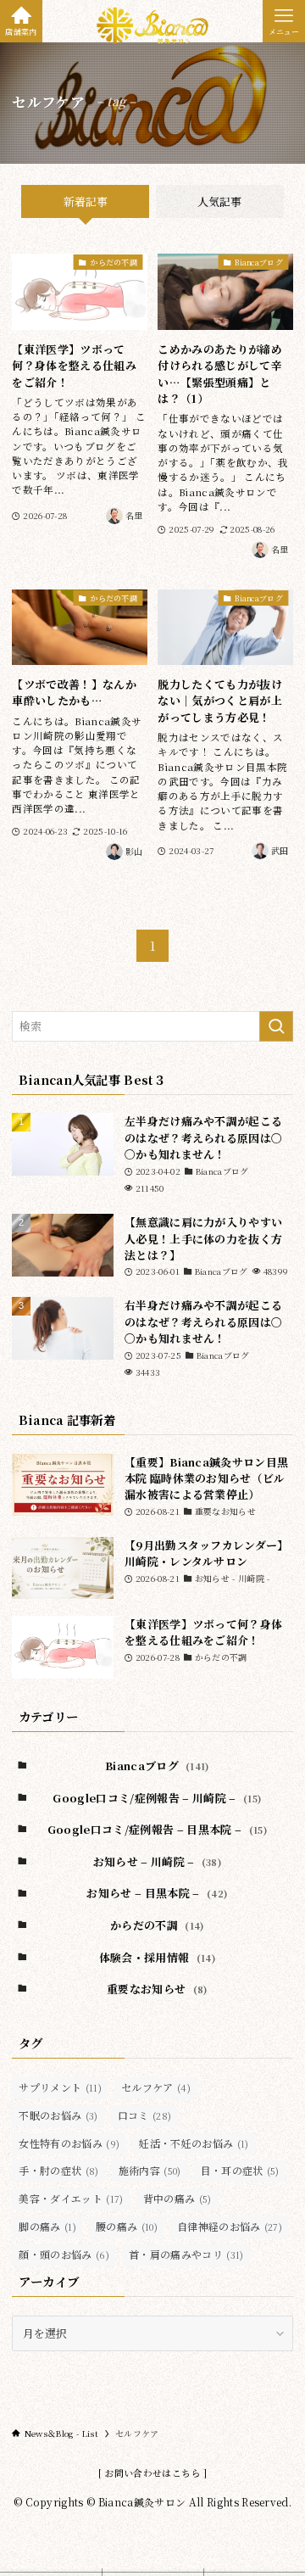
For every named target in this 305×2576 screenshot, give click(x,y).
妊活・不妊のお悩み (194, 2143)
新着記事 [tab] (86, 201)
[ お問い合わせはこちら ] (153, 2473)
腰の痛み (127, 2226)
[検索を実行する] (276, 1026)
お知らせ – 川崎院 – (158, 1861)
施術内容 (150, 2170)
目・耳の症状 (240, 2170)
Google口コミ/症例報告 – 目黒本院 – (157, 1829)
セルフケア (156, 2087)
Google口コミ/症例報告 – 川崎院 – (157, 1798)
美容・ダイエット (71, 2198)
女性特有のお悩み (69, 2143)
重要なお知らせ (157, 1989)
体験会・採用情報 (157, 1957)
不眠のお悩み (58, 2115)
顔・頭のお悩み (64, 2254)
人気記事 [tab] (219, 201)
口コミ (145, 2115)
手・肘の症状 (58, 2170)
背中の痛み (177, 2198)
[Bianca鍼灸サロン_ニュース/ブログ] (152, 25)
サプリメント (60, 2087)
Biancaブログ (157, 1766)
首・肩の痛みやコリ (186, 2254)
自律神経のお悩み (230, 2226)
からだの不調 (157, 1925)
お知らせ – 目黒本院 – (157, 1893)
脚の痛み (47, 2226)
